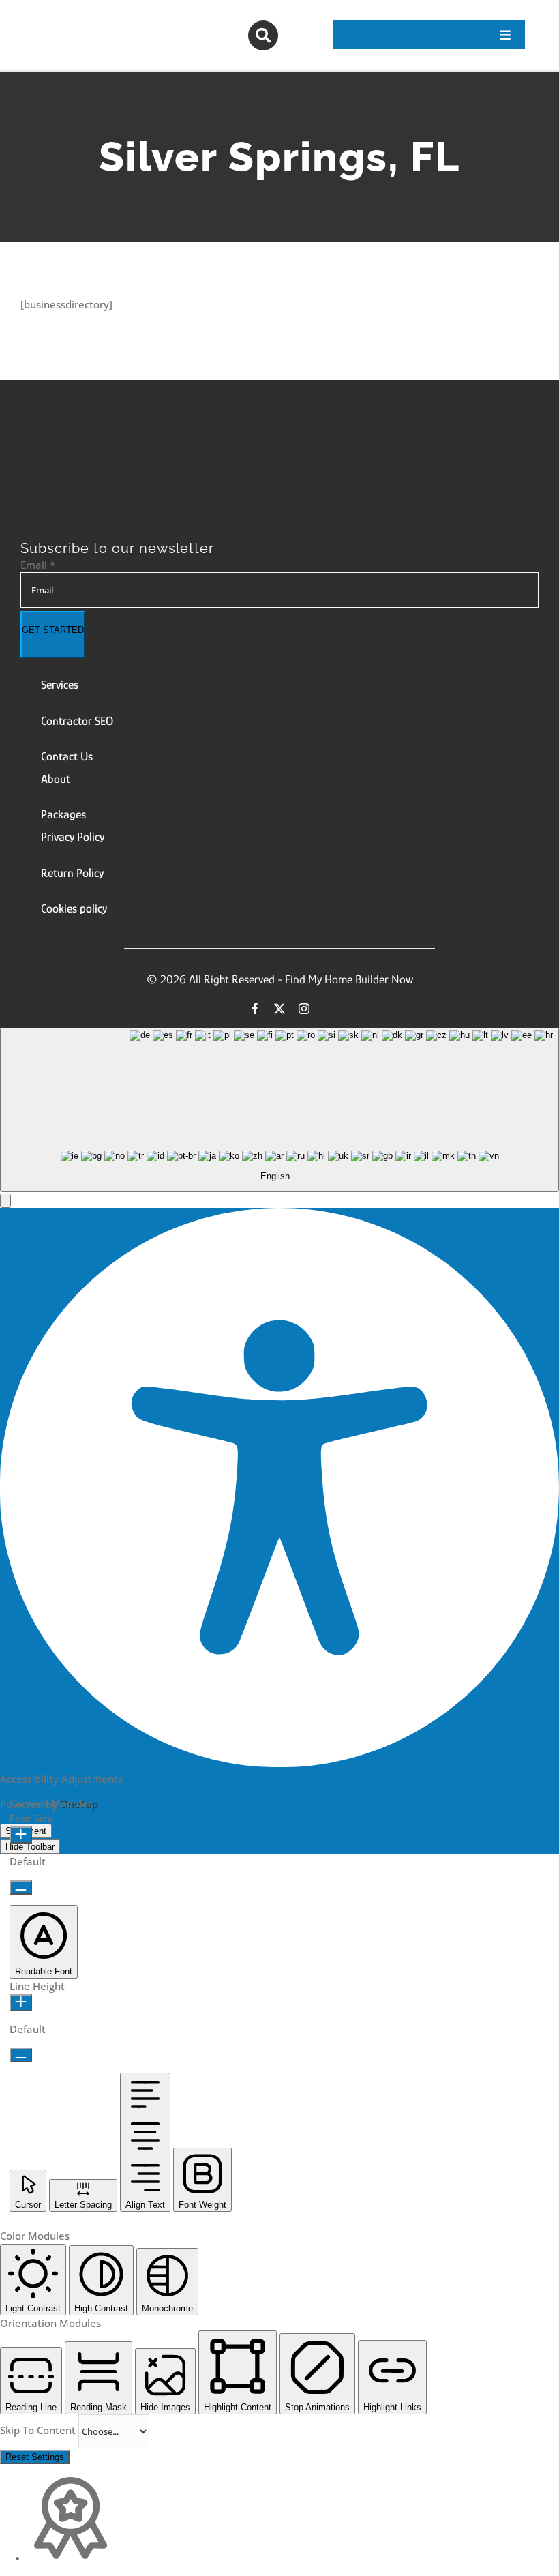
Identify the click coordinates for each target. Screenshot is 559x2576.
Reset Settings (35, 2457)
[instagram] (304, 1009)
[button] (5, 1201)
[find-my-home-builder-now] (182, 446)
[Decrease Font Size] (21, 1887)
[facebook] (255, 1009)
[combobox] (279, 1110)
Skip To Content (39, 2430)
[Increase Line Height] (21, 2003)
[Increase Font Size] (21, 1835)
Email (38, 565)
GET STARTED (53, 630)
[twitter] (279, 1009)
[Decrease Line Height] (21, 2055)
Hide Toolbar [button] (30, 1847)
